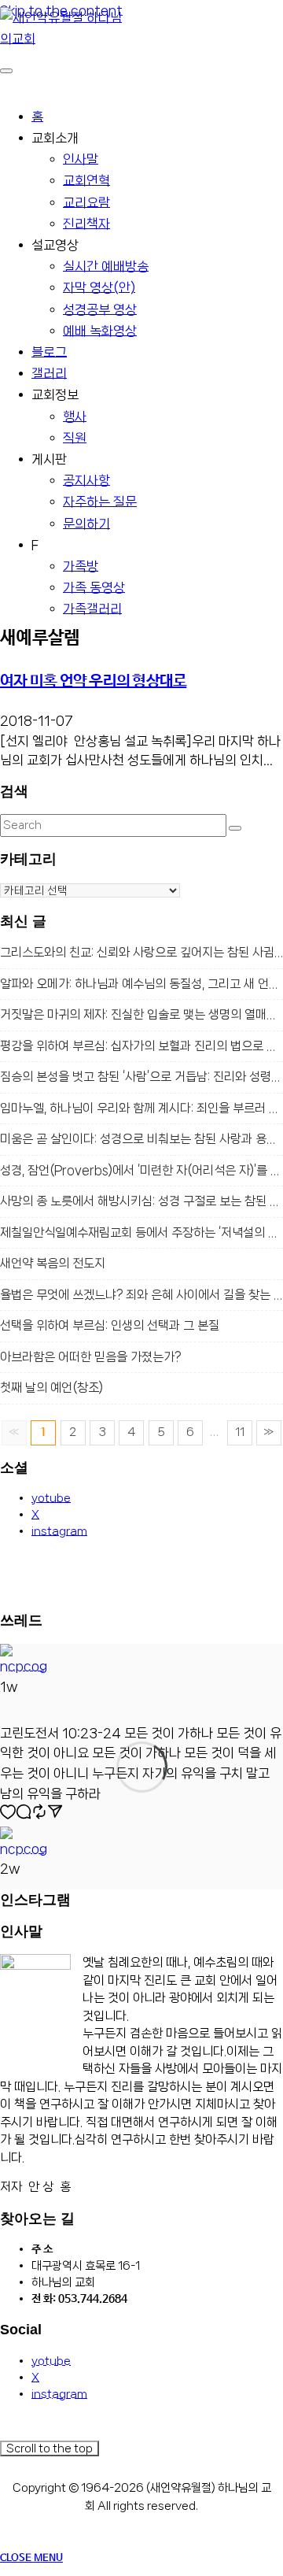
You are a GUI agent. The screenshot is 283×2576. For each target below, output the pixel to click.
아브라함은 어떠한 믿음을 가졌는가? (90, 1357)
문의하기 (86, 524)
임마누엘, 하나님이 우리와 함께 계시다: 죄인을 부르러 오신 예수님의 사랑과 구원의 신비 (141, 1108)
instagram (59, 1531)
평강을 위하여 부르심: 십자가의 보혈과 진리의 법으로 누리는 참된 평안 (141, 1046)
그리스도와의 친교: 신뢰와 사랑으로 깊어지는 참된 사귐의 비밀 (141, 952)
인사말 (81, 159)
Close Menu (31, 2558)
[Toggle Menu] (6, 71)
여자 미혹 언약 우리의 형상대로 (93, 681)
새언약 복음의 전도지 (53, 1263)
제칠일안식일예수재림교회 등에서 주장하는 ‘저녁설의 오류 (141, 1232)
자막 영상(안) (99, 287)
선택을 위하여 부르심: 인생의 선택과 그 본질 (110, 1325)
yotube (51, 1498)
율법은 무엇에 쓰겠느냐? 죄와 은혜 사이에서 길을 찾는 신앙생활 (141, 1295)
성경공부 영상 (100, 309)
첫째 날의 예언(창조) (51, 1388)
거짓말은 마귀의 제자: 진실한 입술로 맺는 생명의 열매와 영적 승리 (141, 1014)
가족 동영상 (94, 587)
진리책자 (86, 224)
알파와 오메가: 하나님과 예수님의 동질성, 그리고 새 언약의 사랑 (141, 984)
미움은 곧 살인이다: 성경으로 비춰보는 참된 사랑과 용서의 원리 (141, 1139)
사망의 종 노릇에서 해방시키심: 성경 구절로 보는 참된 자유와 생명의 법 (141, 1201)
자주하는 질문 (100, 502)
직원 (75, 438)
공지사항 (86, 480)
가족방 (81, 566)
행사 (75, 416)
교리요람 (86, 202)
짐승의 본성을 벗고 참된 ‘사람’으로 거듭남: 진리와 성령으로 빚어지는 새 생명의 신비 (141, 1077)
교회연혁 (86, 180)
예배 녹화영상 (100, 331)
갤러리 (49, 373)
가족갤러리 (92, 609)
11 (240, 1432)
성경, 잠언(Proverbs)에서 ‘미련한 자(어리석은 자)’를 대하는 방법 (141, 1170)
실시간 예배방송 (106, 266)
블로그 (49, 352)
